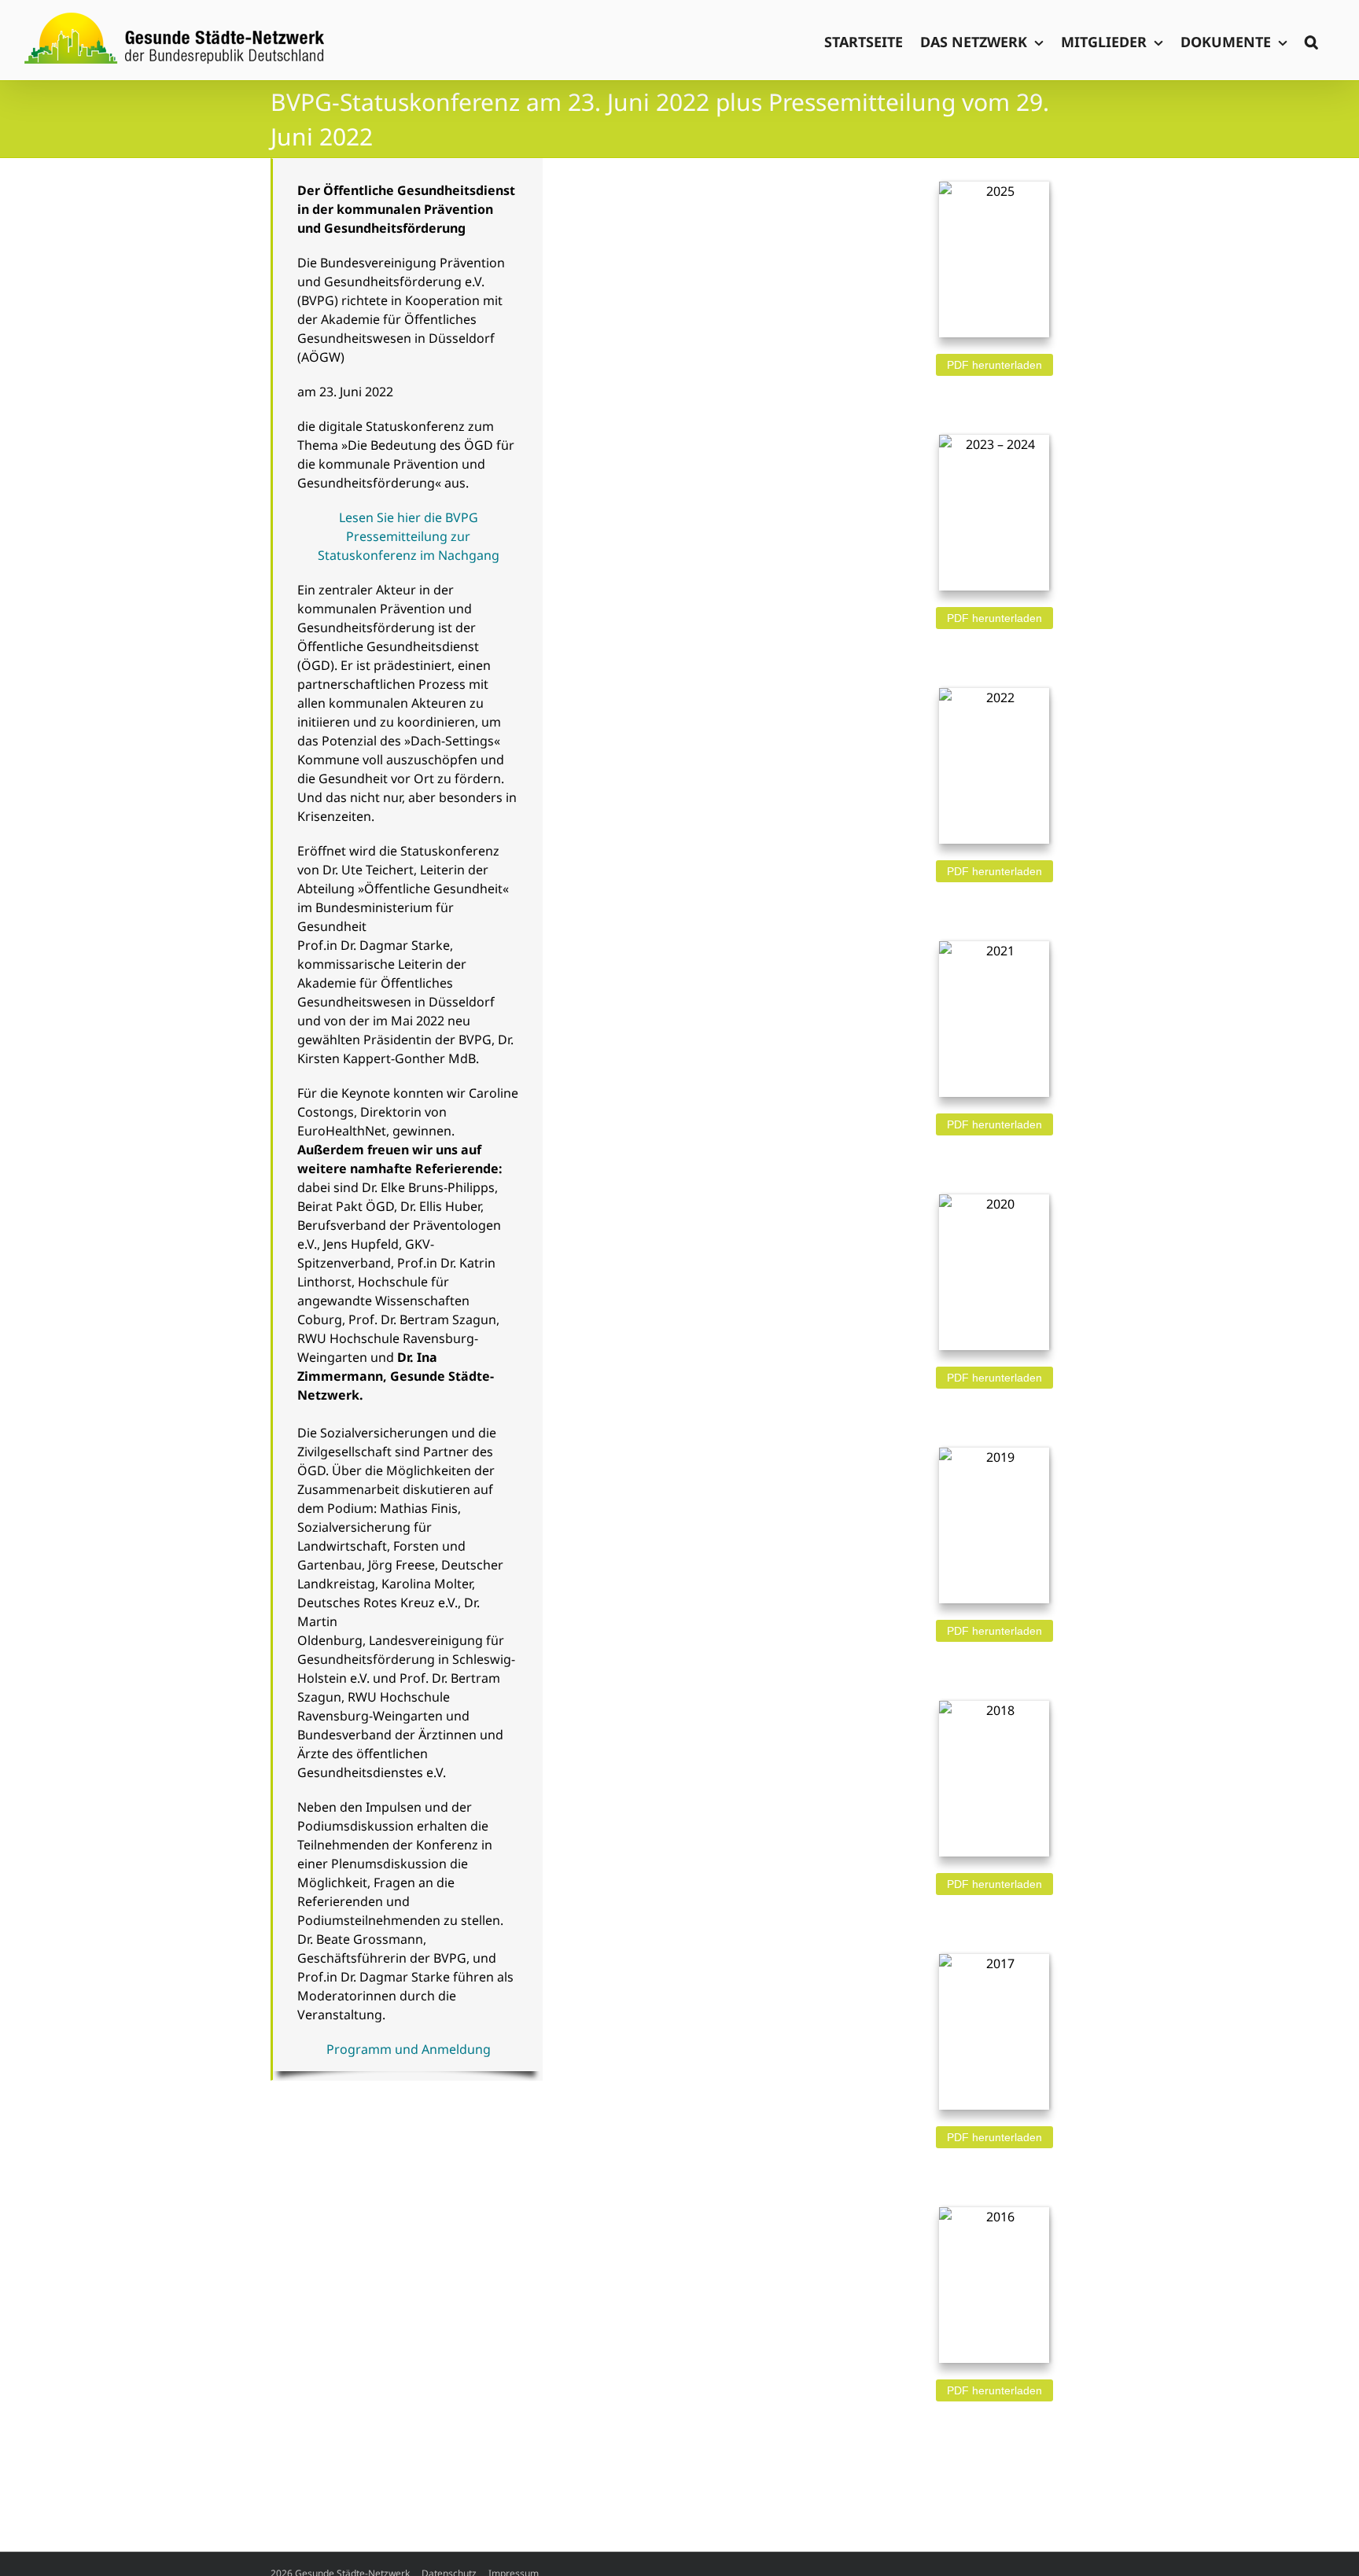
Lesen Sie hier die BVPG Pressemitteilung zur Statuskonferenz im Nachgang (409, 536)
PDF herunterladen (994, 365)
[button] (1311, 40)
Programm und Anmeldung (409, 2049)
